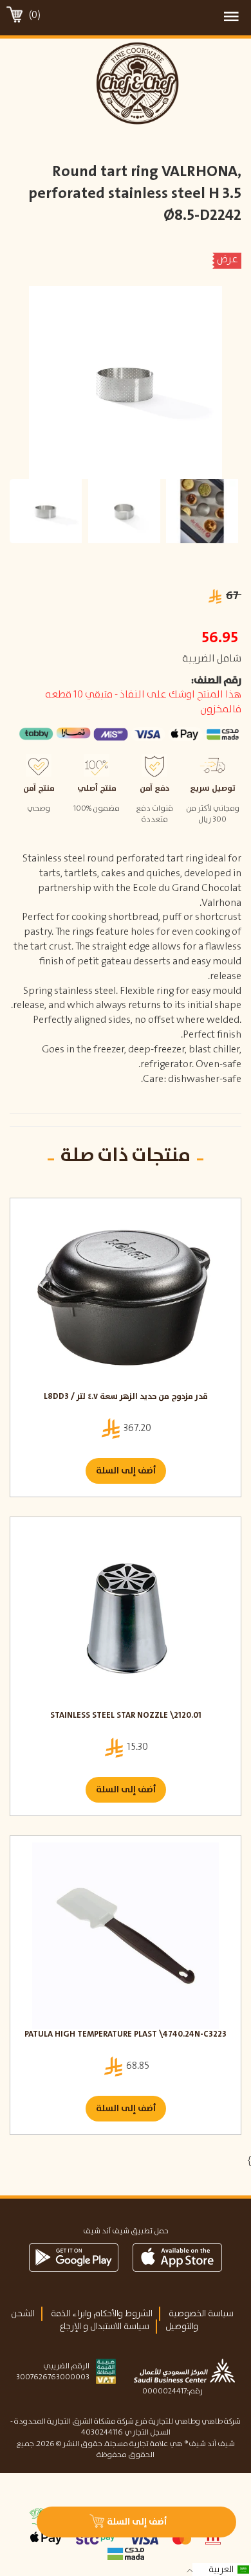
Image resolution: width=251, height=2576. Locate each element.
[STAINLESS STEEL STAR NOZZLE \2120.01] (126, 1617)
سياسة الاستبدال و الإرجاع (104, 2327)
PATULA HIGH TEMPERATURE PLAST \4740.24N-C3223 (126, 2035)
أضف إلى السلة (126, 1471)
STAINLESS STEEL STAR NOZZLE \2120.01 (126, 1716)
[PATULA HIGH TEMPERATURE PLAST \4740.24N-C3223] (126, 1936)
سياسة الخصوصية (201, 2314)
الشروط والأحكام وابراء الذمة (102, 2314)
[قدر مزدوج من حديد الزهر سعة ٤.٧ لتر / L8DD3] (126, 1298)
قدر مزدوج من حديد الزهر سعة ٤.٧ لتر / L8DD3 (126, 1397)
